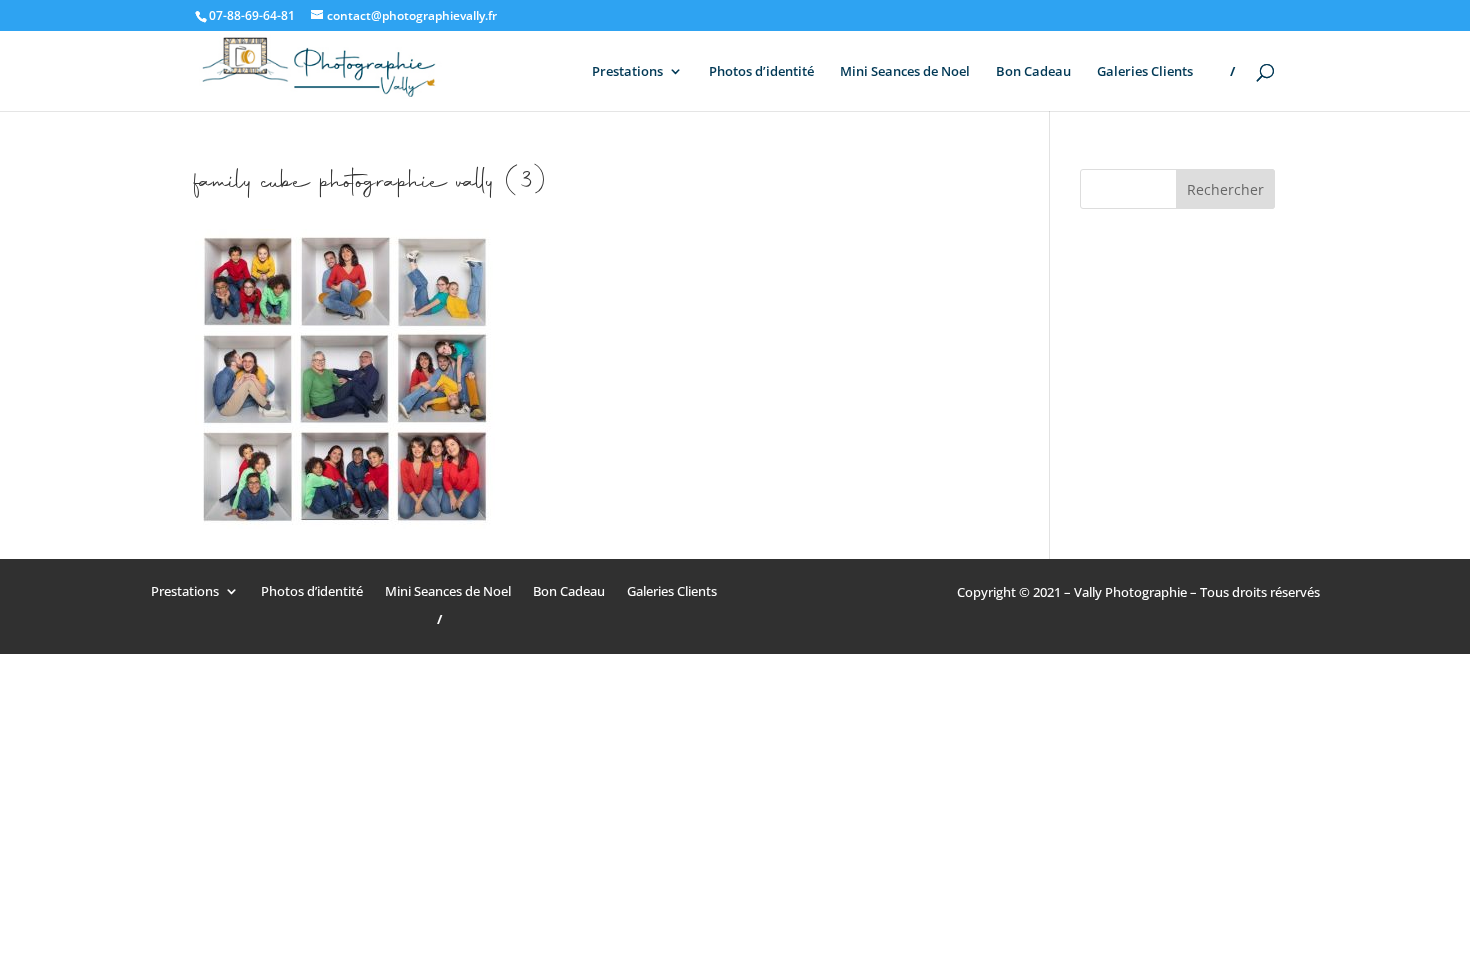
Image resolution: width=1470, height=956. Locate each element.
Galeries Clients (1145, 72)
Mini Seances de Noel (905, 72)
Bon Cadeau (1033, 72)
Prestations (627, 72)
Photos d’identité (761, 72)
